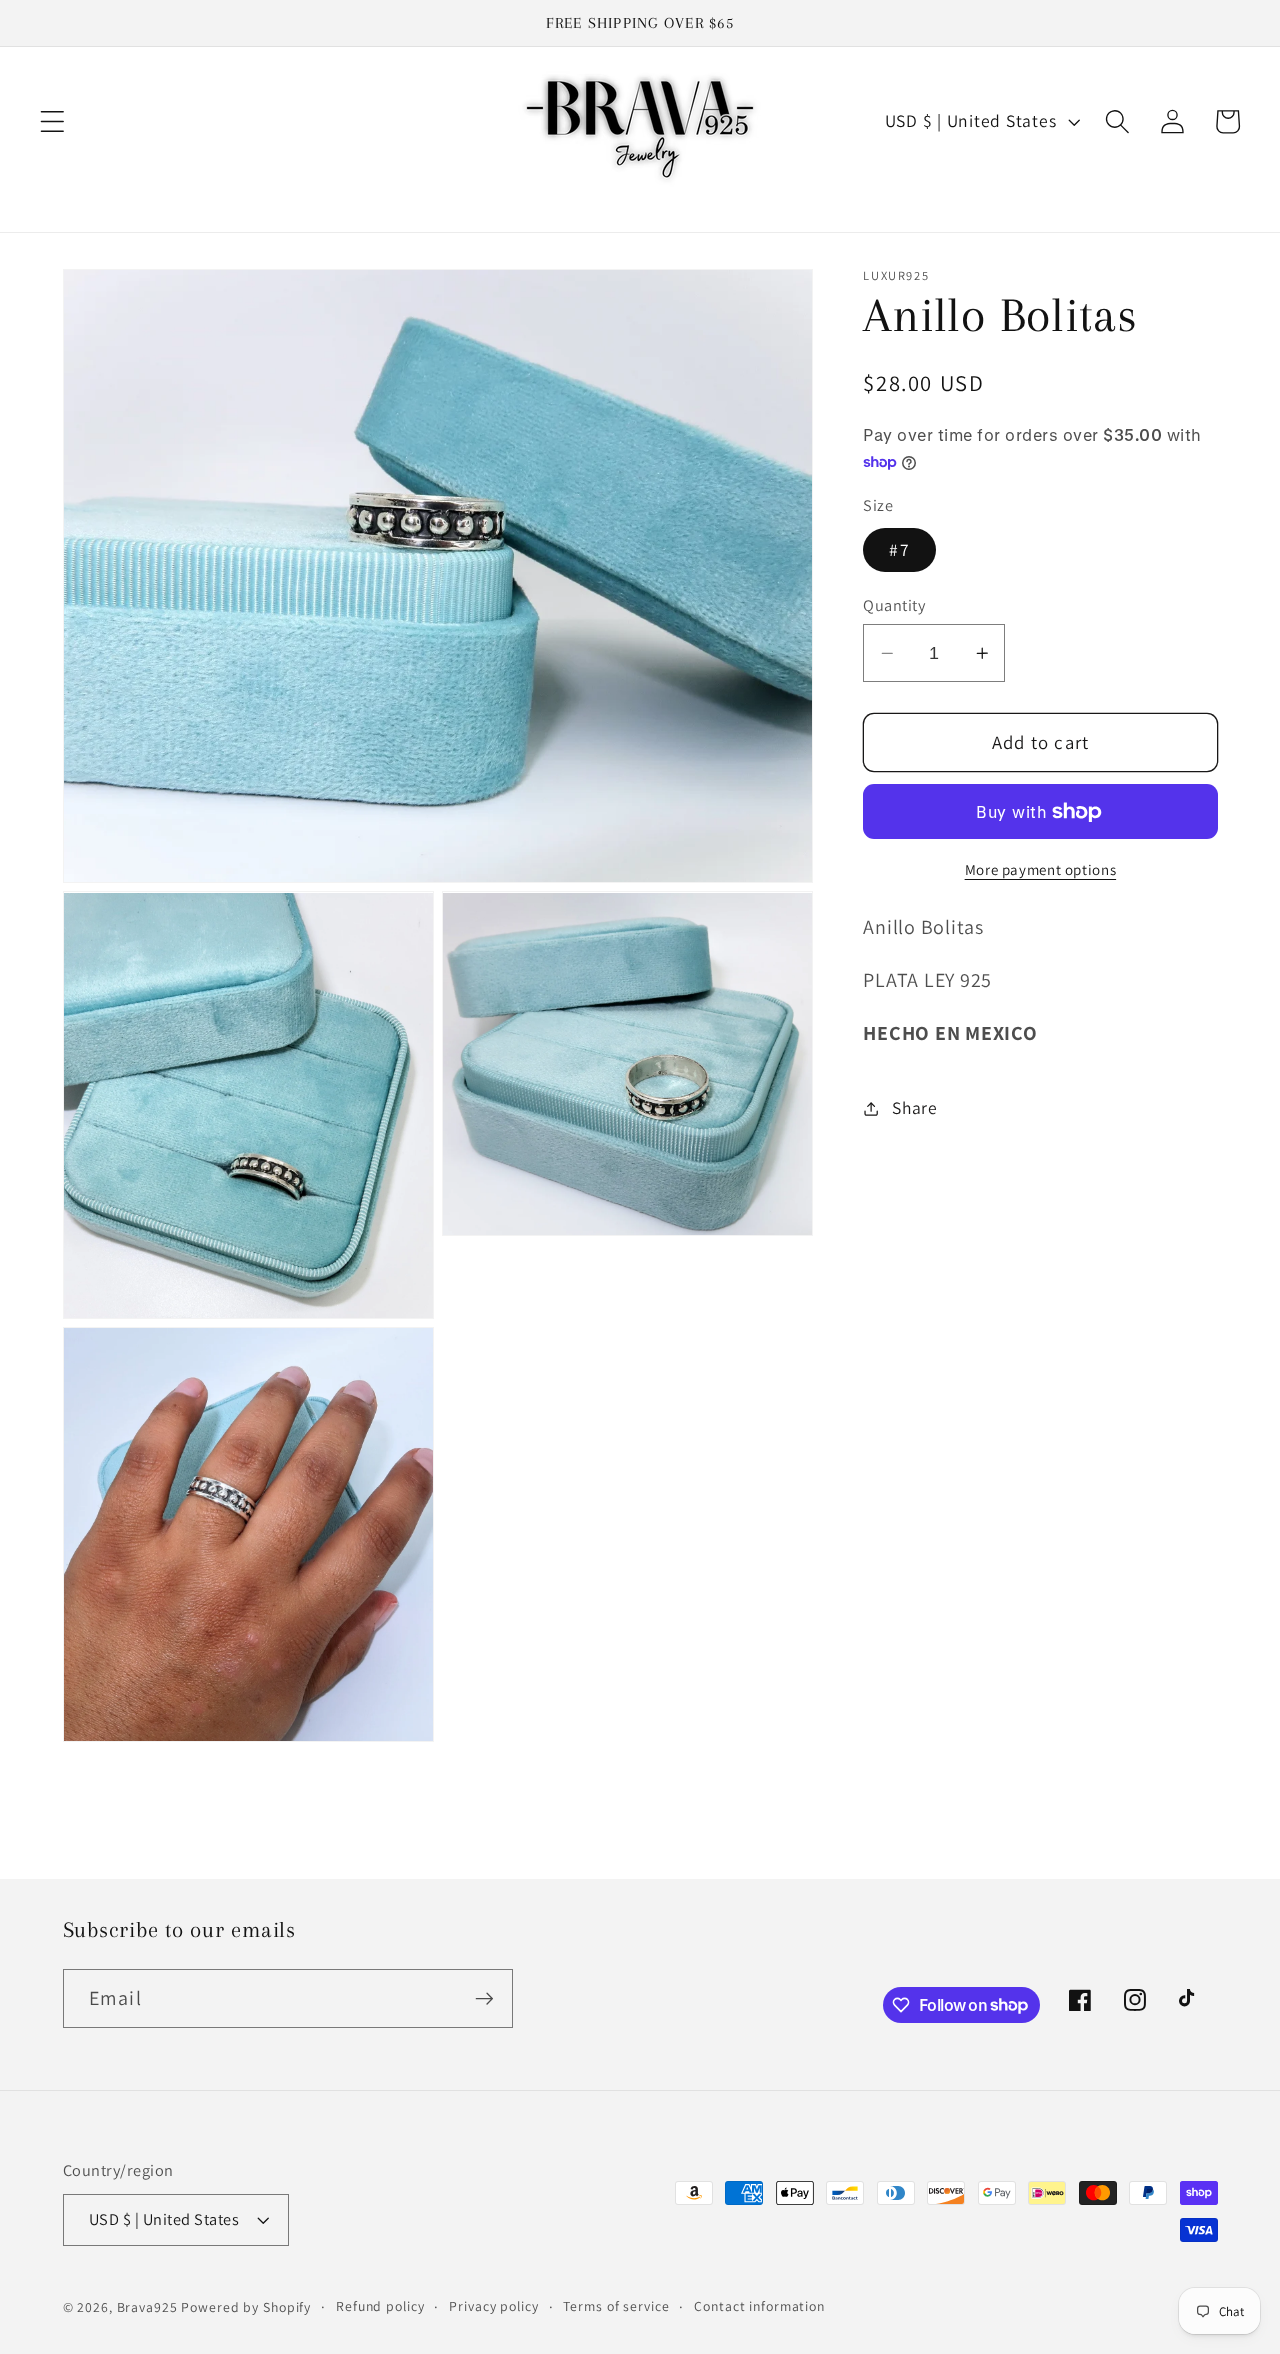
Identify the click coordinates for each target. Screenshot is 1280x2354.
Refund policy (380, 2306)
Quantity (894, 605)
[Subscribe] (484, 1998)
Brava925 (147, 2307)
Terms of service (616, 2306)
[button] (52, 121)
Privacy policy (493, 2306)
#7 (899, 550)
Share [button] (915, 1108)
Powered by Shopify (246, 2307)
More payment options (1041, 870)
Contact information (759, 2306)
